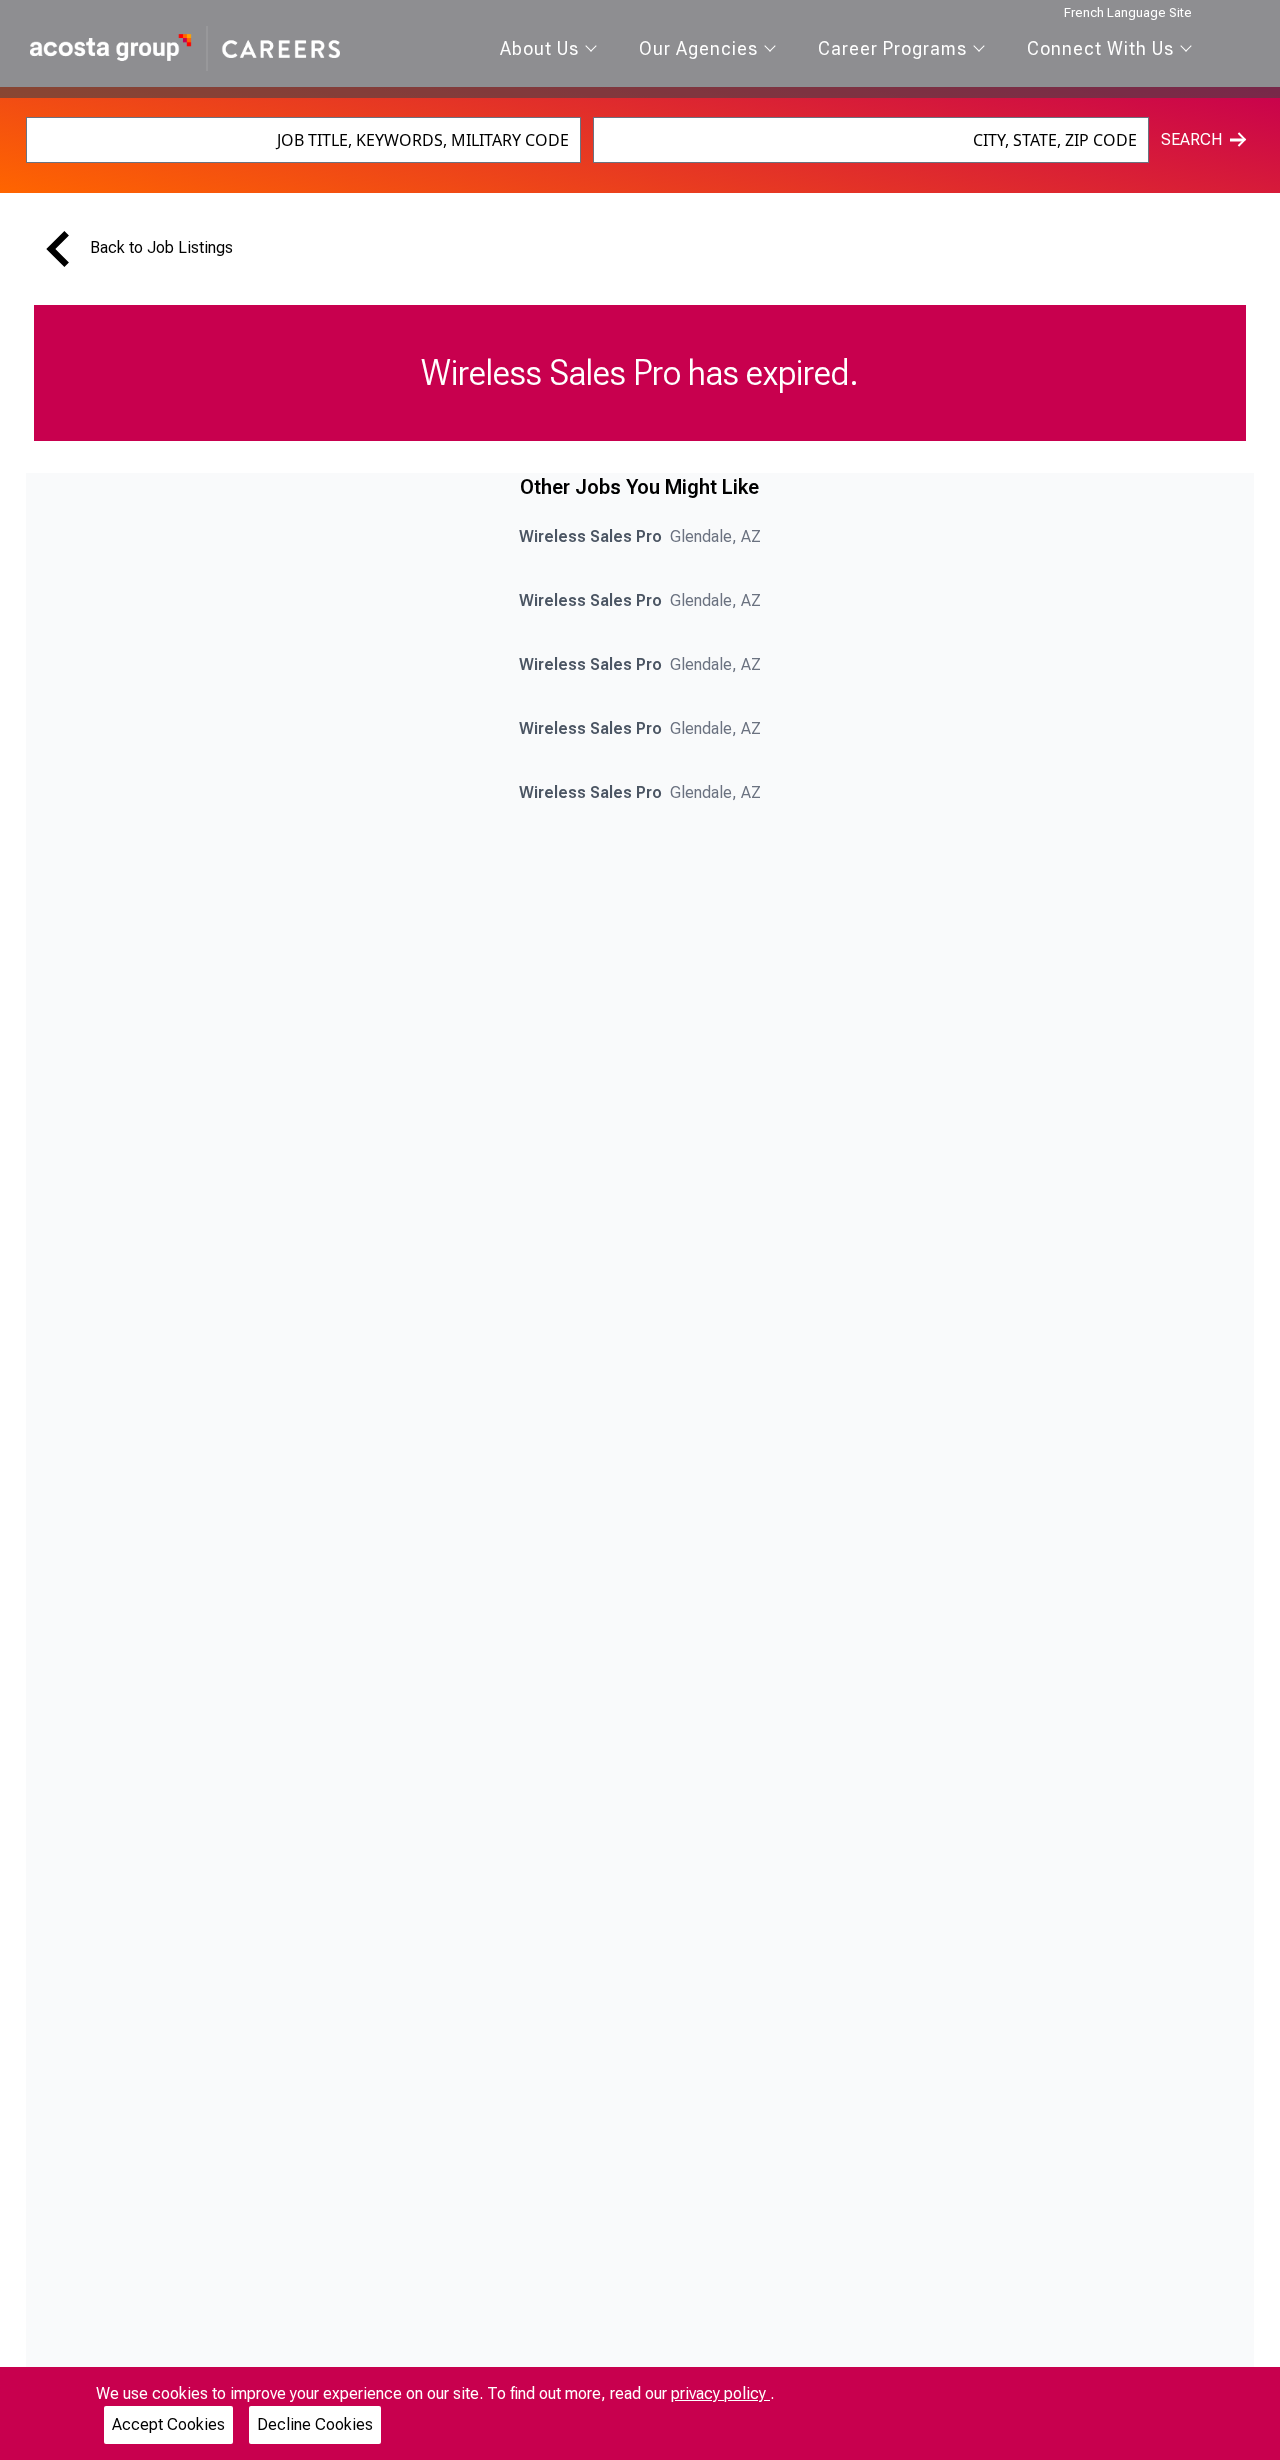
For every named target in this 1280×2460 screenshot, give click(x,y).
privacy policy (720, 2393)
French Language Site (1128, 12)
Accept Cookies (168, 2424)
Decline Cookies (315, 2424)
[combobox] (304, 140)
